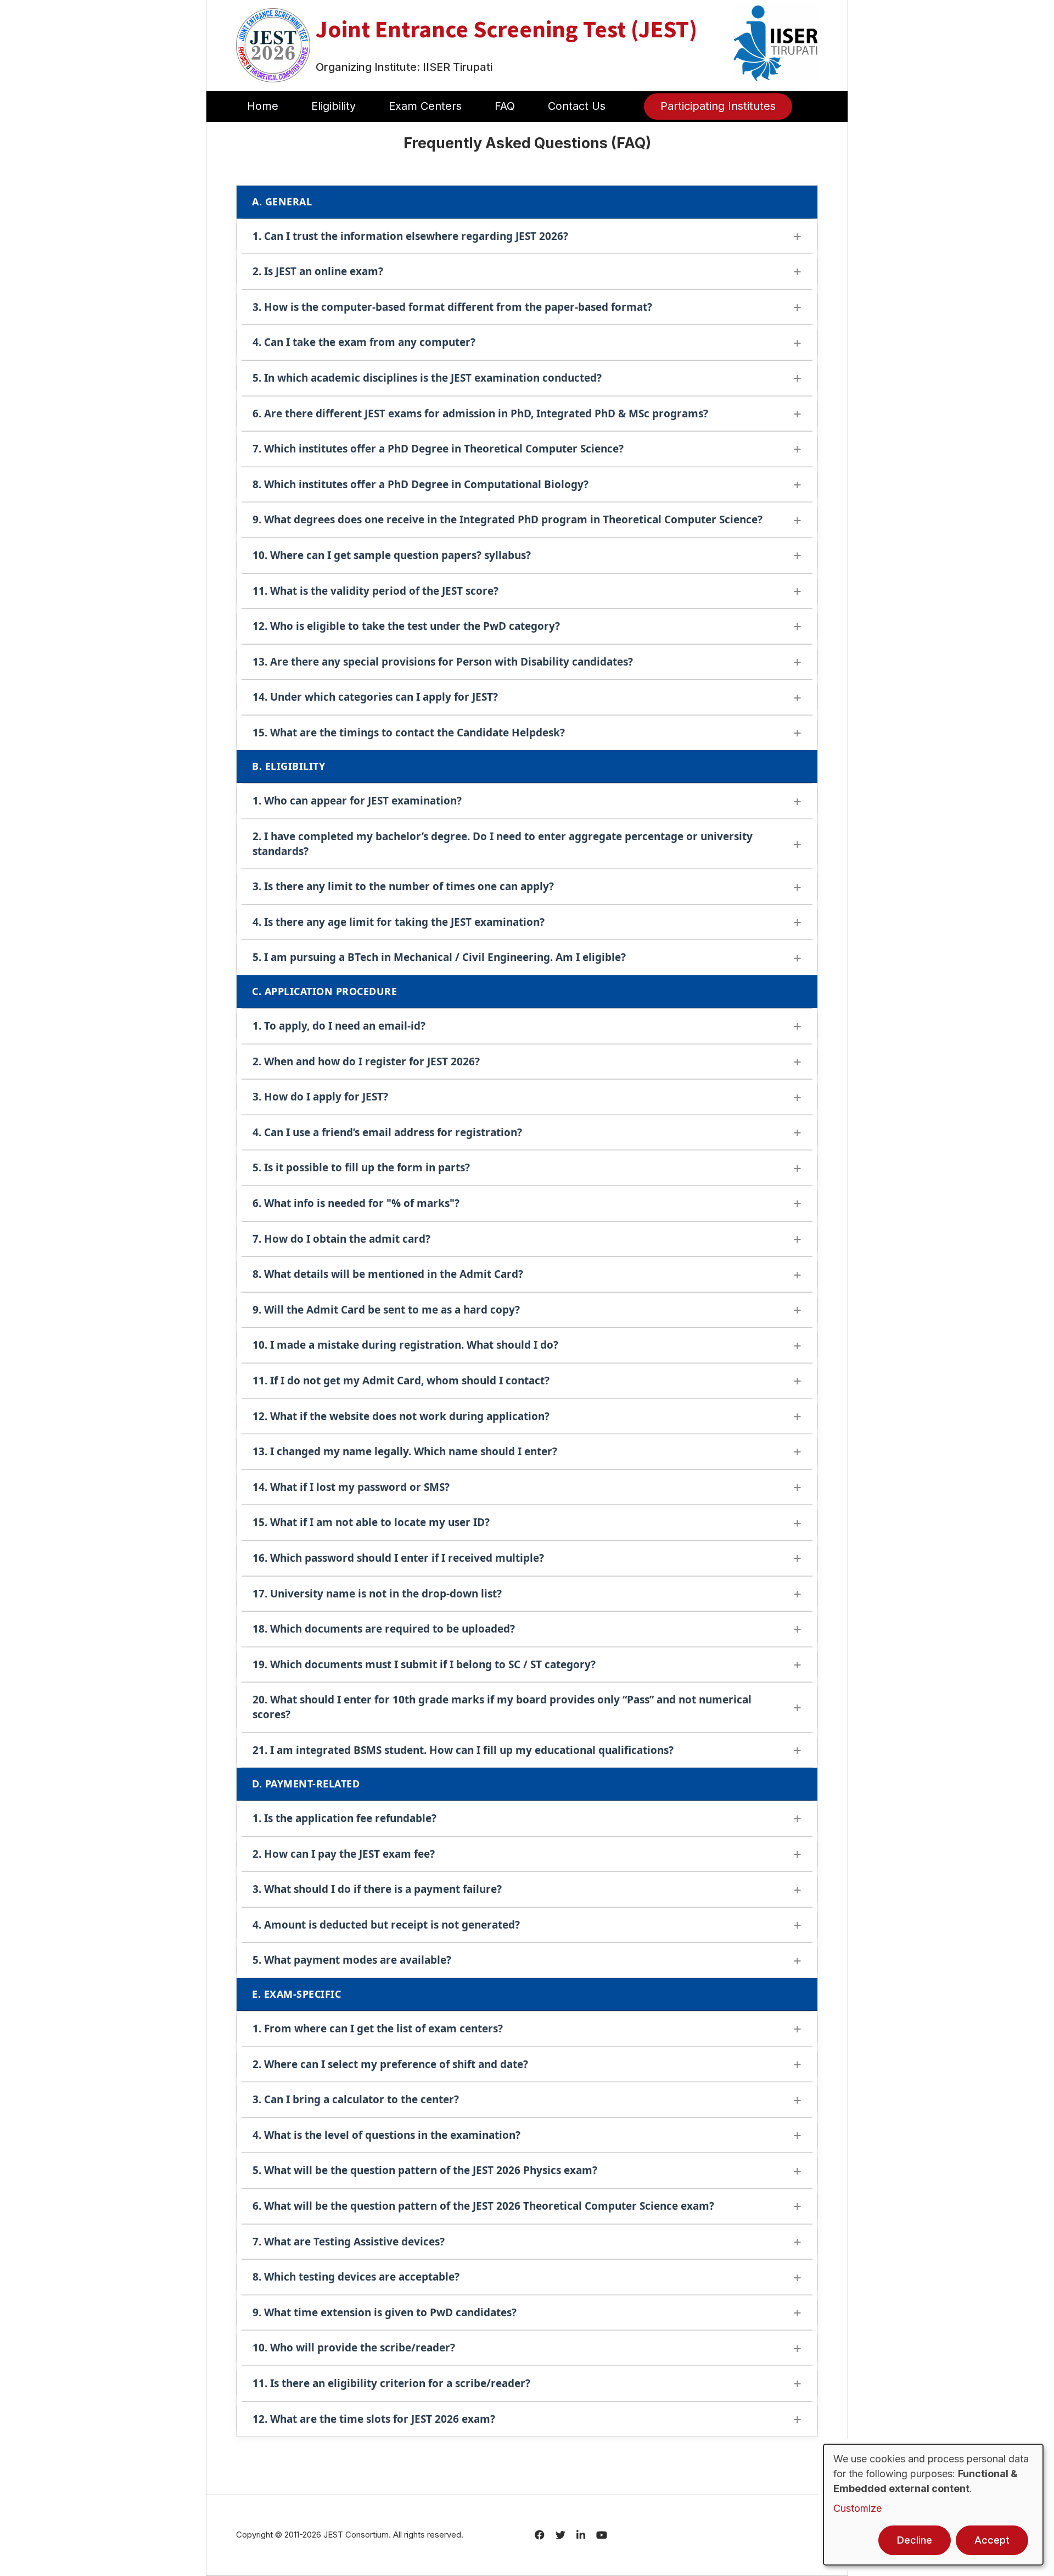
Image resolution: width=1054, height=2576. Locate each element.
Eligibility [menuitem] (333, 106)
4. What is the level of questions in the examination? (386, 2135)
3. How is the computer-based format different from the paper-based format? (452, 307)
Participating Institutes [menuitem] (718, 106)
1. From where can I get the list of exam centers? (378, 2029)
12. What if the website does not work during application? (401, 1416)
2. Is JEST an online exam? (318, 271)
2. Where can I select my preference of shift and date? (390, 2064)
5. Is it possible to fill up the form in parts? (361, 1167)
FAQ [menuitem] (505, 106)
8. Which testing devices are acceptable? (356, 2277)
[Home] (273, 44)
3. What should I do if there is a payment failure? (377, 1889)
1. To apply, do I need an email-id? (339, 1026)
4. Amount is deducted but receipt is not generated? (386, 1925)
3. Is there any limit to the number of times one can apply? (403, 886)
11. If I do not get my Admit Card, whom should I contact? (401, 1381)
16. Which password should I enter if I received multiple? (398, 1558)
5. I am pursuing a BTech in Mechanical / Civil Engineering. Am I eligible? (439, 957)
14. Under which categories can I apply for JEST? (375, 697)
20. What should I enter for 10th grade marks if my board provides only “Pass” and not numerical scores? (502, 1707)
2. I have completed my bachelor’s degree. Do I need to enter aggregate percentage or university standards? (503, 844)
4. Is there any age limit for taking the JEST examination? (399, 922)
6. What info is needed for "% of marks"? (356, 1203)
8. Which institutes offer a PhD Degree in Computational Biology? (421, 484)
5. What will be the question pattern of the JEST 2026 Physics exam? (425, 2170)
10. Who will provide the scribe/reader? (354, 2348)
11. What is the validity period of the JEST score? (375, 591)
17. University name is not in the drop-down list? (377, 1594)
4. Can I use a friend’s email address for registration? (387, 1132)
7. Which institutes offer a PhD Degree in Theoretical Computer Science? (438, 449)
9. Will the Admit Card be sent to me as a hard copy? (386, 1310)
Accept (992, 2540)
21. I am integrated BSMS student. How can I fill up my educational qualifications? (463, 1750)
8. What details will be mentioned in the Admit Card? (388, 1274)
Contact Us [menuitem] (577, 106)
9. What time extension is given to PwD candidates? (385, 2312)
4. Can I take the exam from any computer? (364, 342)
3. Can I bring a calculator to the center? (356, 2099)
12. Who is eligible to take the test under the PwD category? (406, 626)
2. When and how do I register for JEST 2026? (366, 1061)
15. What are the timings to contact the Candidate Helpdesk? (409, 733)
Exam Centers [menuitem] (425, 106)
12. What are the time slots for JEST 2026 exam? (374, 2419)
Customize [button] (857, 2508)
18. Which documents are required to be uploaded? (384, 1629)
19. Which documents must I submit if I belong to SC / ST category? (424, 1664)
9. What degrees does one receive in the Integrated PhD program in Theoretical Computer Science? (508, 519)
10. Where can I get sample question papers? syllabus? (392, 555)
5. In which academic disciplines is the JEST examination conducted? (427, 378)
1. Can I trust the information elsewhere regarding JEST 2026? (410, 236)
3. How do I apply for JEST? (320, 1097)
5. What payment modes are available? (352, 1960)
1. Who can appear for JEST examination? (357, 801)
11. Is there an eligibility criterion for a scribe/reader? (391, 2383)
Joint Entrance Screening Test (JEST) (506, 29)
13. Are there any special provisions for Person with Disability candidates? (443, 662)
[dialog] (933, 2505)
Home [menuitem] (263, 106)
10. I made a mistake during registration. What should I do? (405, 1345)
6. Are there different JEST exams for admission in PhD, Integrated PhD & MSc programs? (480, 413)
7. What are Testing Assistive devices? (349, 2242)
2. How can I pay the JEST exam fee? (344, 1854)
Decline (915, 2540)
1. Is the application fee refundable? (344, 1818)
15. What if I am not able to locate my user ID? (371, 1522)
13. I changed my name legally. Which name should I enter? (405, 1451)
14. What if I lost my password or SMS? (351, 1487)
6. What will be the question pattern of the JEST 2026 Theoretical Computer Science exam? (483, 2206)
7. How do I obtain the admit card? (341, 1239)
